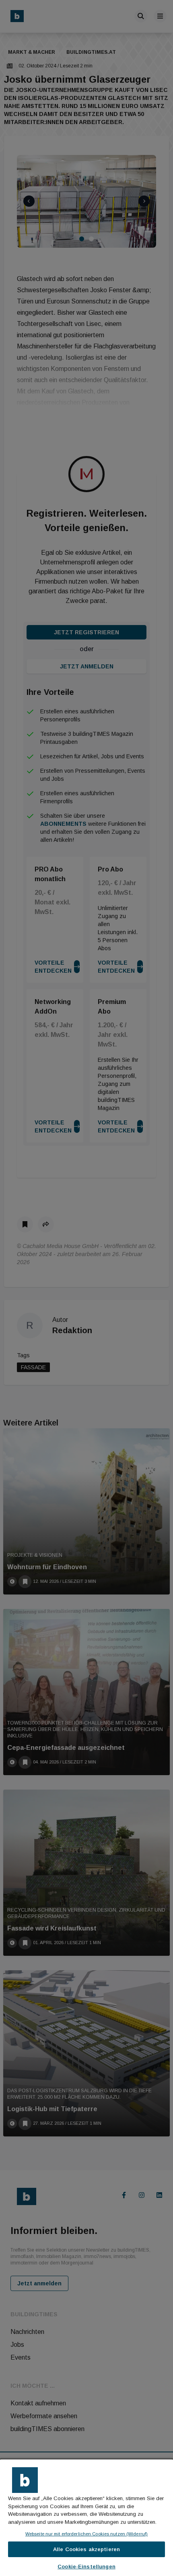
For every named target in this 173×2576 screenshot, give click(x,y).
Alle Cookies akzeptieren (86, 2549)
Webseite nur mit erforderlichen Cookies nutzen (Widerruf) (86, 2534)
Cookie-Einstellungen (86, 2567)
